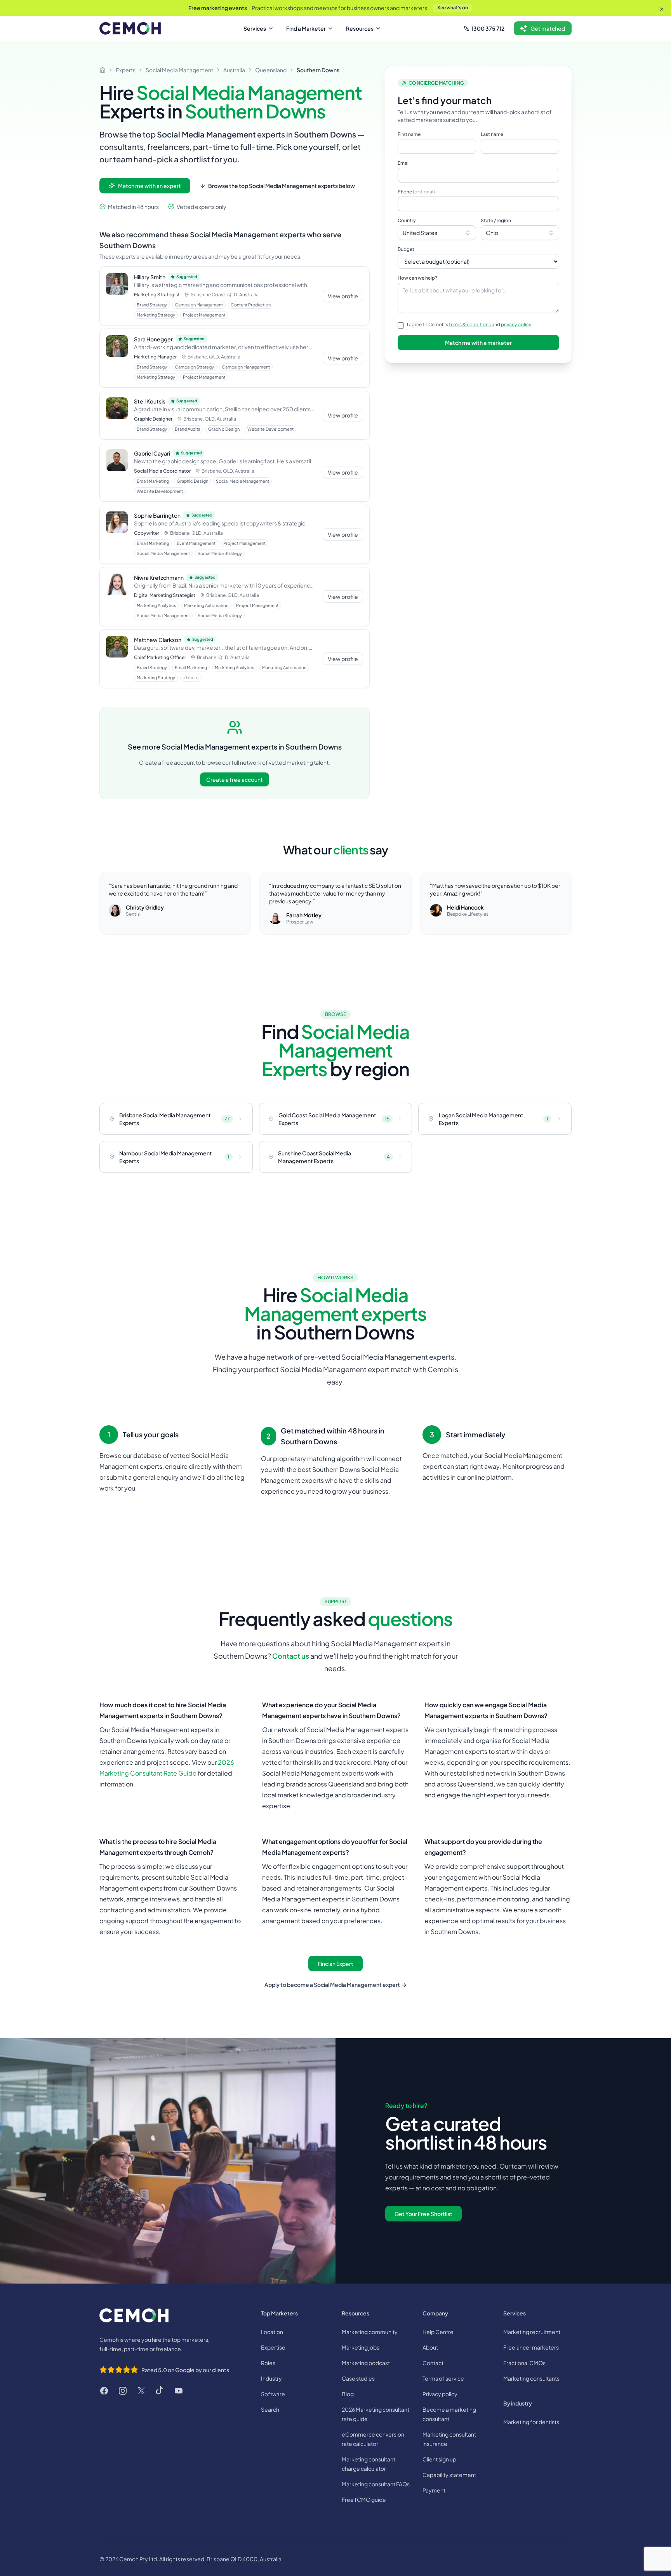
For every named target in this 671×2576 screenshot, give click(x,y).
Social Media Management (179, 70)
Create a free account (235, 779)
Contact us (291, 1656)
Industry (271, 2378)
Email (404, 163)
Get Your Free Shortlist (423, 2214)
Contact (433, 2363)
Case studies (358, 2378)
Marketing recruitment (532, 2332)
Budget (406, 249)
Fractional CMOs (524, 2363)
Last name (492, 134)
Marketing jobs (361, 2347)
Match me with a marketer (478, 343)
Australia (234, 70)
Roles (268, 2363)
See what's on (453, 8)
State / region (496, 220)
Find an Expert (335, 1964)
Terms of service (443, 2378)
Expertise (273, 2347)
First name (409, 134)
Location (272, 2332)
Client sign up (439, 2459)
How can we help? (417, 278)
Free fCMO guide (364, 2499)
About (430, 2347)
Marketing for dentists (531, 2422)
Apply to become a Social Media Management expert (335, 1985)
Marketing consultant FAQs (376, 2484)
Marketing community (370, 2332)
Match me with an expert (149, 186)
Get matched (548, 28)
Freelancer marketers (531, 2347)
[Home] (103, 70)
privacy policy (516, 324)
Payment (434, 2490)
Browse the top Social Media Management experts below (282, 186)
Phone (416, 192)
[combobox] (437, 233)
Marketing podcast (366, 2363)
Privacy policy (440, 2394)
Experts (126, 70)
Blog (348, 2394)
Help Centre (438, 2332)
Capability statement (449, 2475)
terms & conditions (470, 324)
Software (273, 2394)
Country (407, 220)
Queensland (271, 70)
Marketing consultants (531, 2378)
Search (270, 2409)
